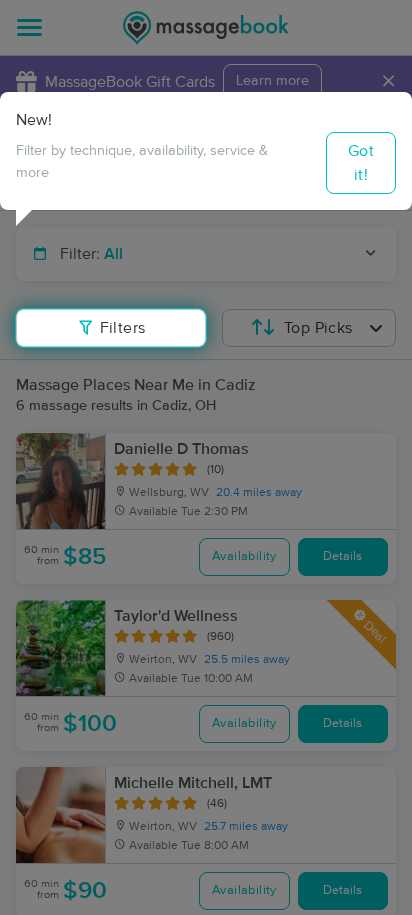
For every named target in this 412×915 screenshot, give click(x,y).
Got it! (361, 163)
